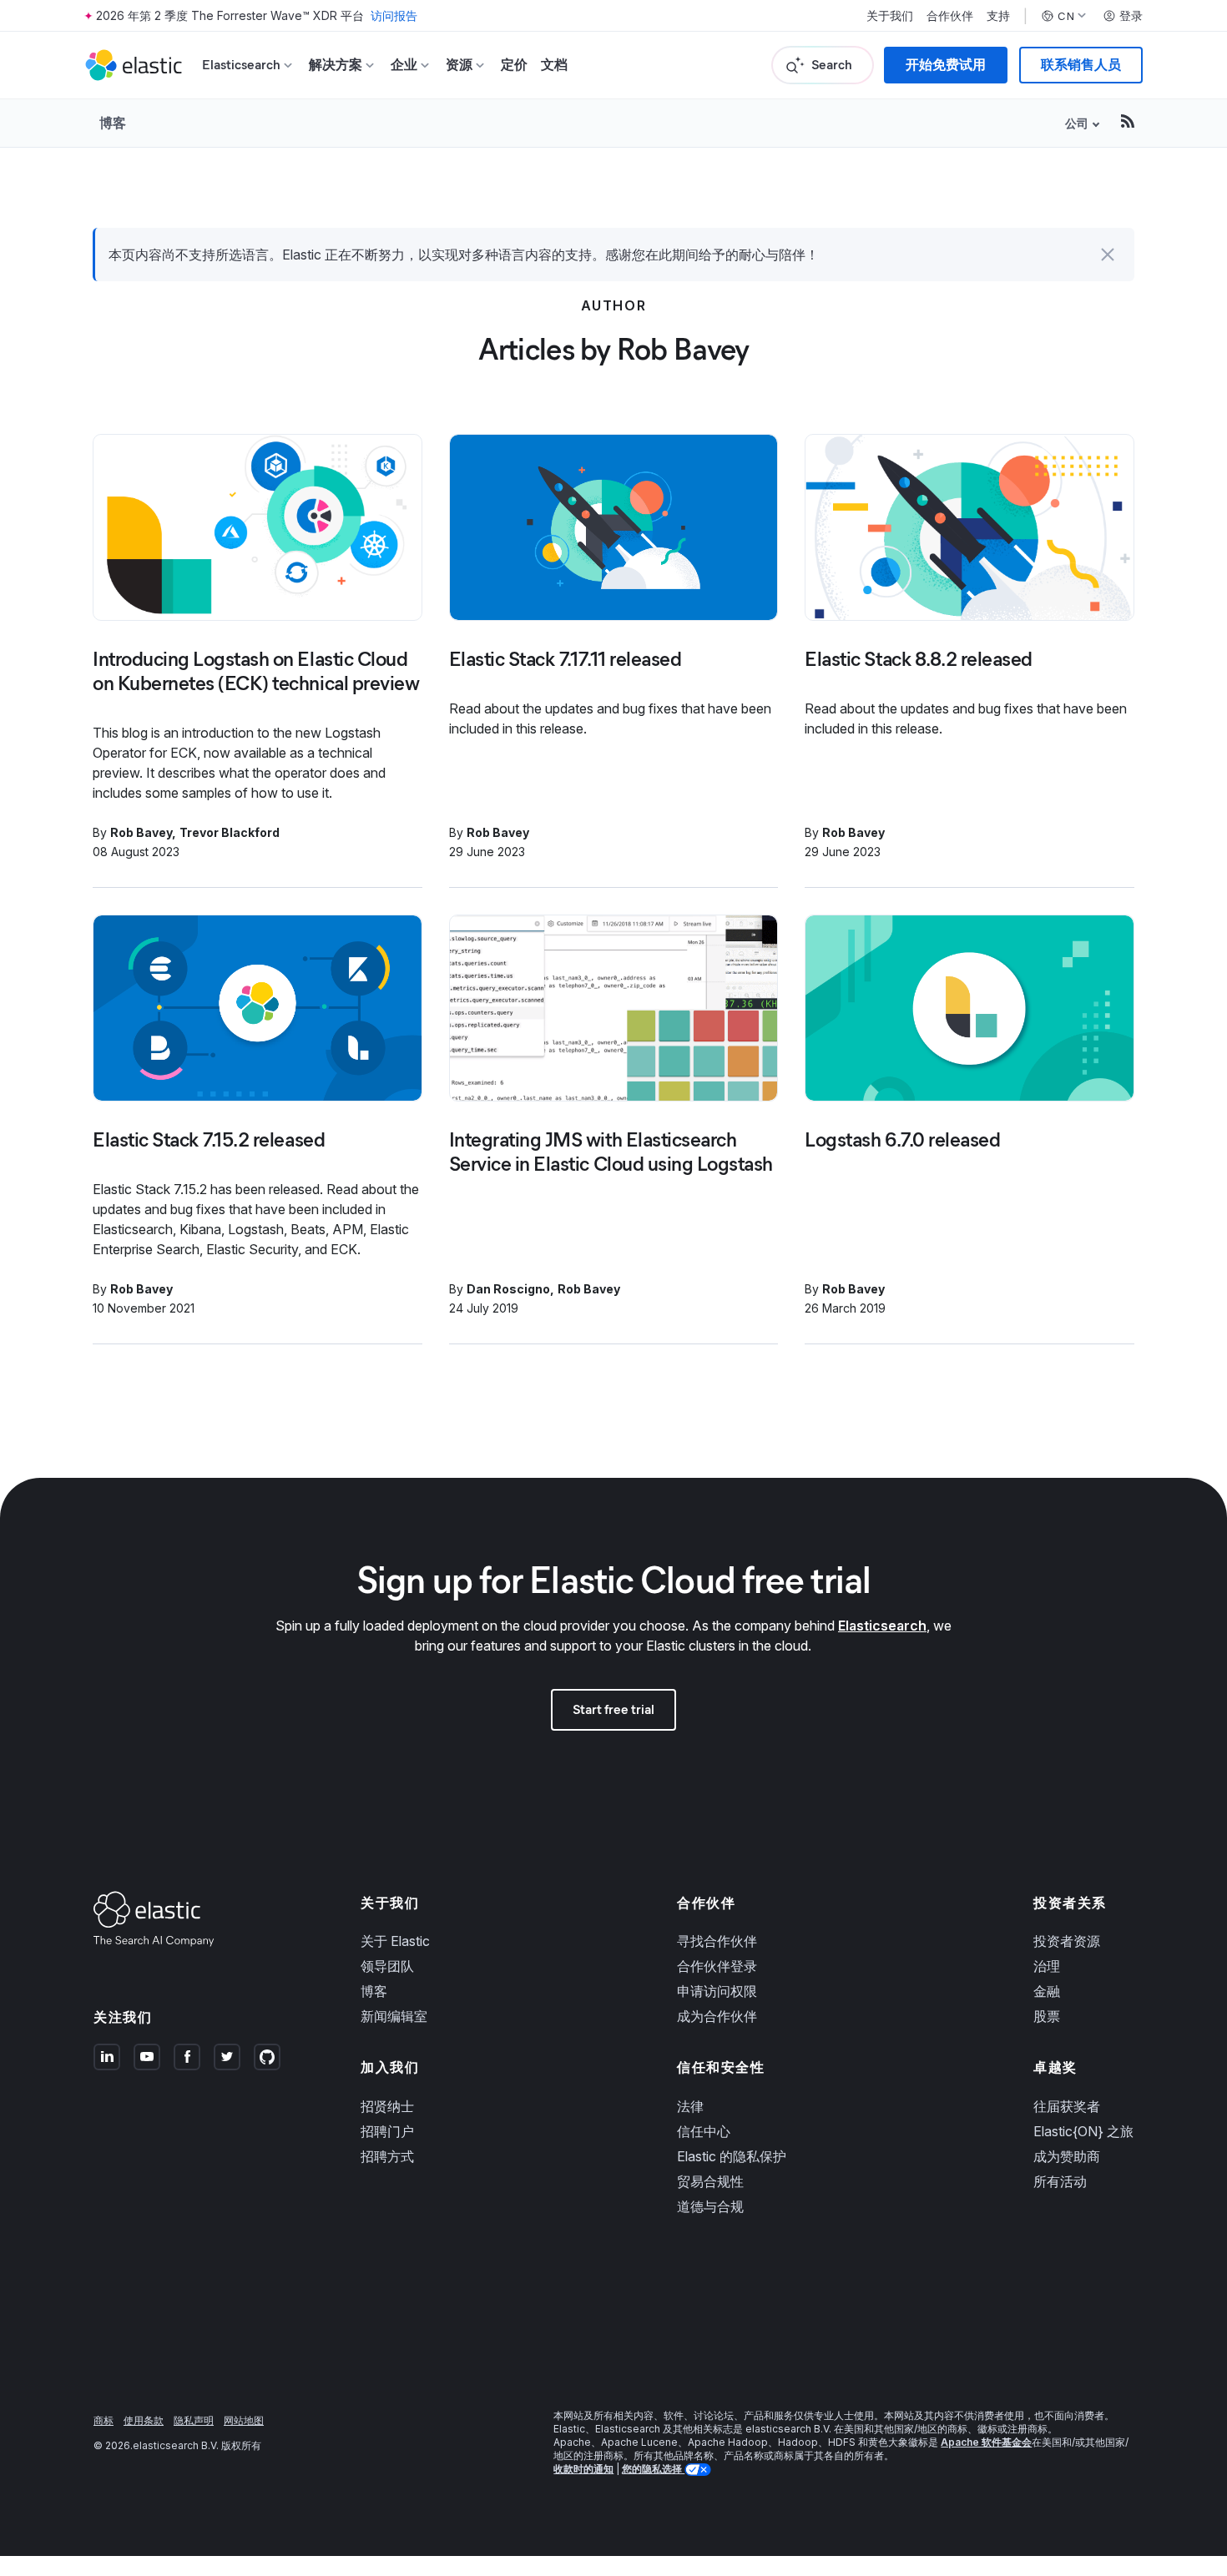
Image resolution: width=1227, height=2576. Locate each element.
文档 (554, 65)
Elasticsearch (882, 1626)
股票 (1047, 2016)
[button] (1108, 255)
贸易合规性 (710, 2181)
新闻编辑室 (394, 2016)
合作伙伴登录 (717, 1966)
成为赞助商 (1067, 2156)
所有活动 (1060, 2181)
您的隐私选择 (653, 2469)
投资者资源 (1067, 1941)
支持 (998, 16)
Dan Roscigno (508, 1289)
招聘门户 (387, 2131)
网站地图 (244, 2420)
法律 (690, 2106)
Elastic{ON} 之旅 (1083, 2131)
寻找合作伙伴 (717, 1941)
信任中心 (704, 2131)
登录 (1131, 16)
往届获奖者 (1067, 2106)
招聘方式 (387, 2156)
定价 (514, 65)
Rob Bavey (141, 832)
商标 (104, 2420)
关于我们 (890, 16)
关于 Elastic (395, 1941)
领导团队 (387, 1966)
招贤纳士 (387, 2106)
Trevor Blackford (230, 832)
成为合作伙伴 (717, 2016)
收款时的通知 (583, 2469)
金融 (1047, 1991)
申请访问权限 (717, 1991)
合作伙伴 (950, 16)
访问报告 (394, 15)
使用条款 (144, 2420)
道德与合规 (710, 2206)
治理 (1047, 1966)
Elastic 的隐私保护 (732, 2156)
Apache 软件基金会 (986, 2442)
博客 (113, 123)
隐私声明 (194, 2420)
